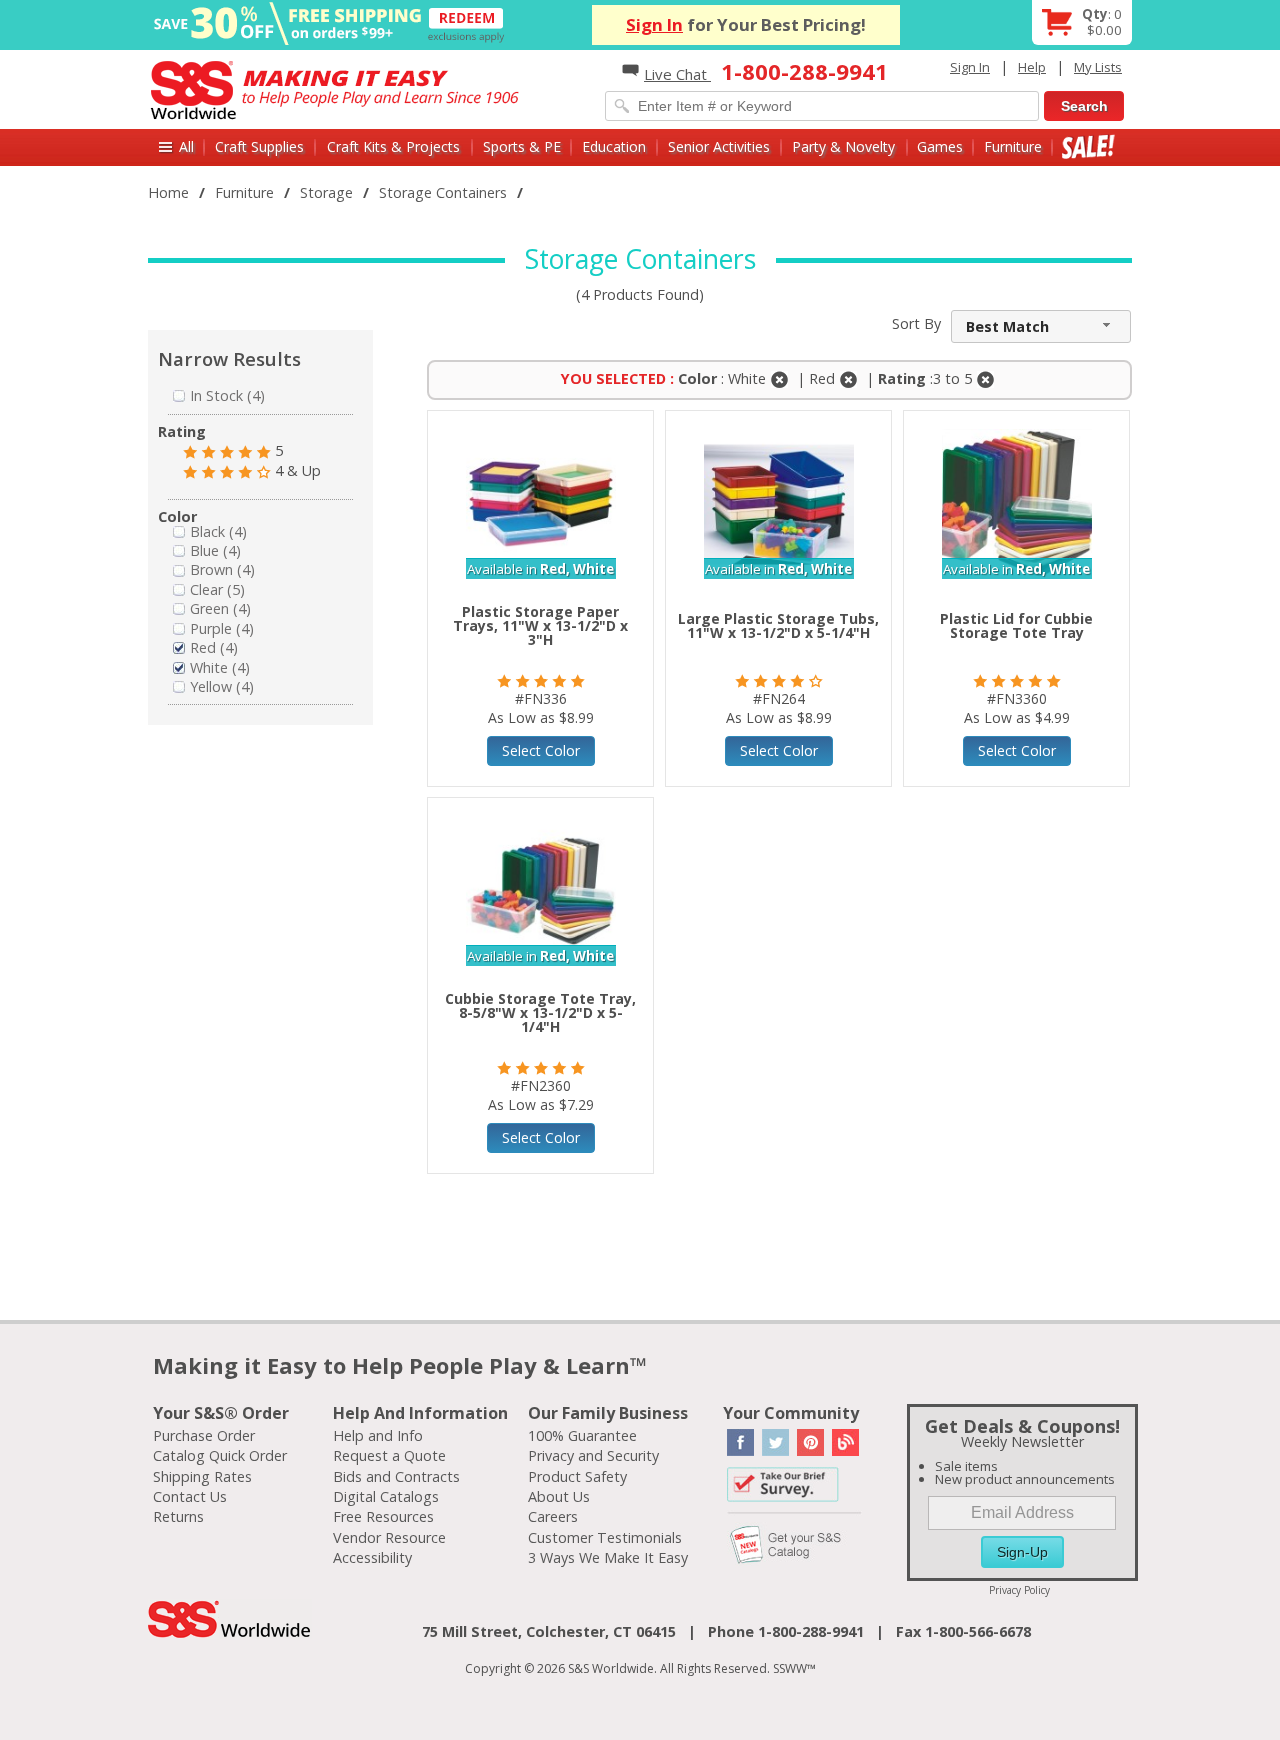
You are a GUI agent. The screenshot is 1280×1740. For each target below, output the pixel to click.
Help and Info (378, 1435)
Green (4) (220, 608)
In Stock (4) (227, 395)
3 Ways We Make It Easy (608, 1557)
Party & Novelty (843, 146)
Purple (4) (222, 628)
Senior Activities (719, 146)
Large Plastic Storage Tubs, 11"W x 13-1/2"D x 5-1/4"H (778, 625)
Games (940, 146)
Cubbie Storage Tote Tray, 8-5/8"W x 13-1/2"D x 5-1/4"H (540, 1012)
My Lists (1098, 67)
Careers (553, 1516)
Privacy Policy (1019, 1590)
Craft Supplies (259, 146)
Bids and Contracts (396, 1476)
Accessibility (372, 1557)
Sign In (654, 24)
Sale (1088, 146)
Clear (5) (217, 589)
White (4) (220, 667)
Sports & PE (522, 146)
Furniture (1013, 146)
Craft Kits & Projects (393, 146)
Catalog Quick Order (220, 1455)
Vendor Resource (389, 1537)
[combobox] (1041, 326)
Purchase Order (204, 1435)
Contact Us (190, 1496)
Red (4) (214, 647)
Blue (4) (215, 550)
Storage (326, 192)
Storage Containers (443, 192)
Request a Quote (389, 1455)
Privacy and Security (593, 1455)
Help (1032, 67)
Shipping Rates (202, 1476)
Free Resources (383, 1516)
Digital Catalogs (386, 1496)
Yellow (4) (222, 686)
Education (614, 146)
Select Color (541, 750)
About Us (559, 1496)
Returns (178, 1516)
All (186, 146)
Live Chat (677, 74)
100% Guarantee (582, 1435)
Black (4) (218, 531)
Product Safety (577, 1476)
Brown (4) (222, 569)
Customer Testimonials (605, 1537)
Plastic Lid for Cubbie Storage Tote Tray (1016, 625)
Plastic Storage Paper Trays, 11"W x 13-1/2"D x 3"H (540, 625)
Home (168, 192)
